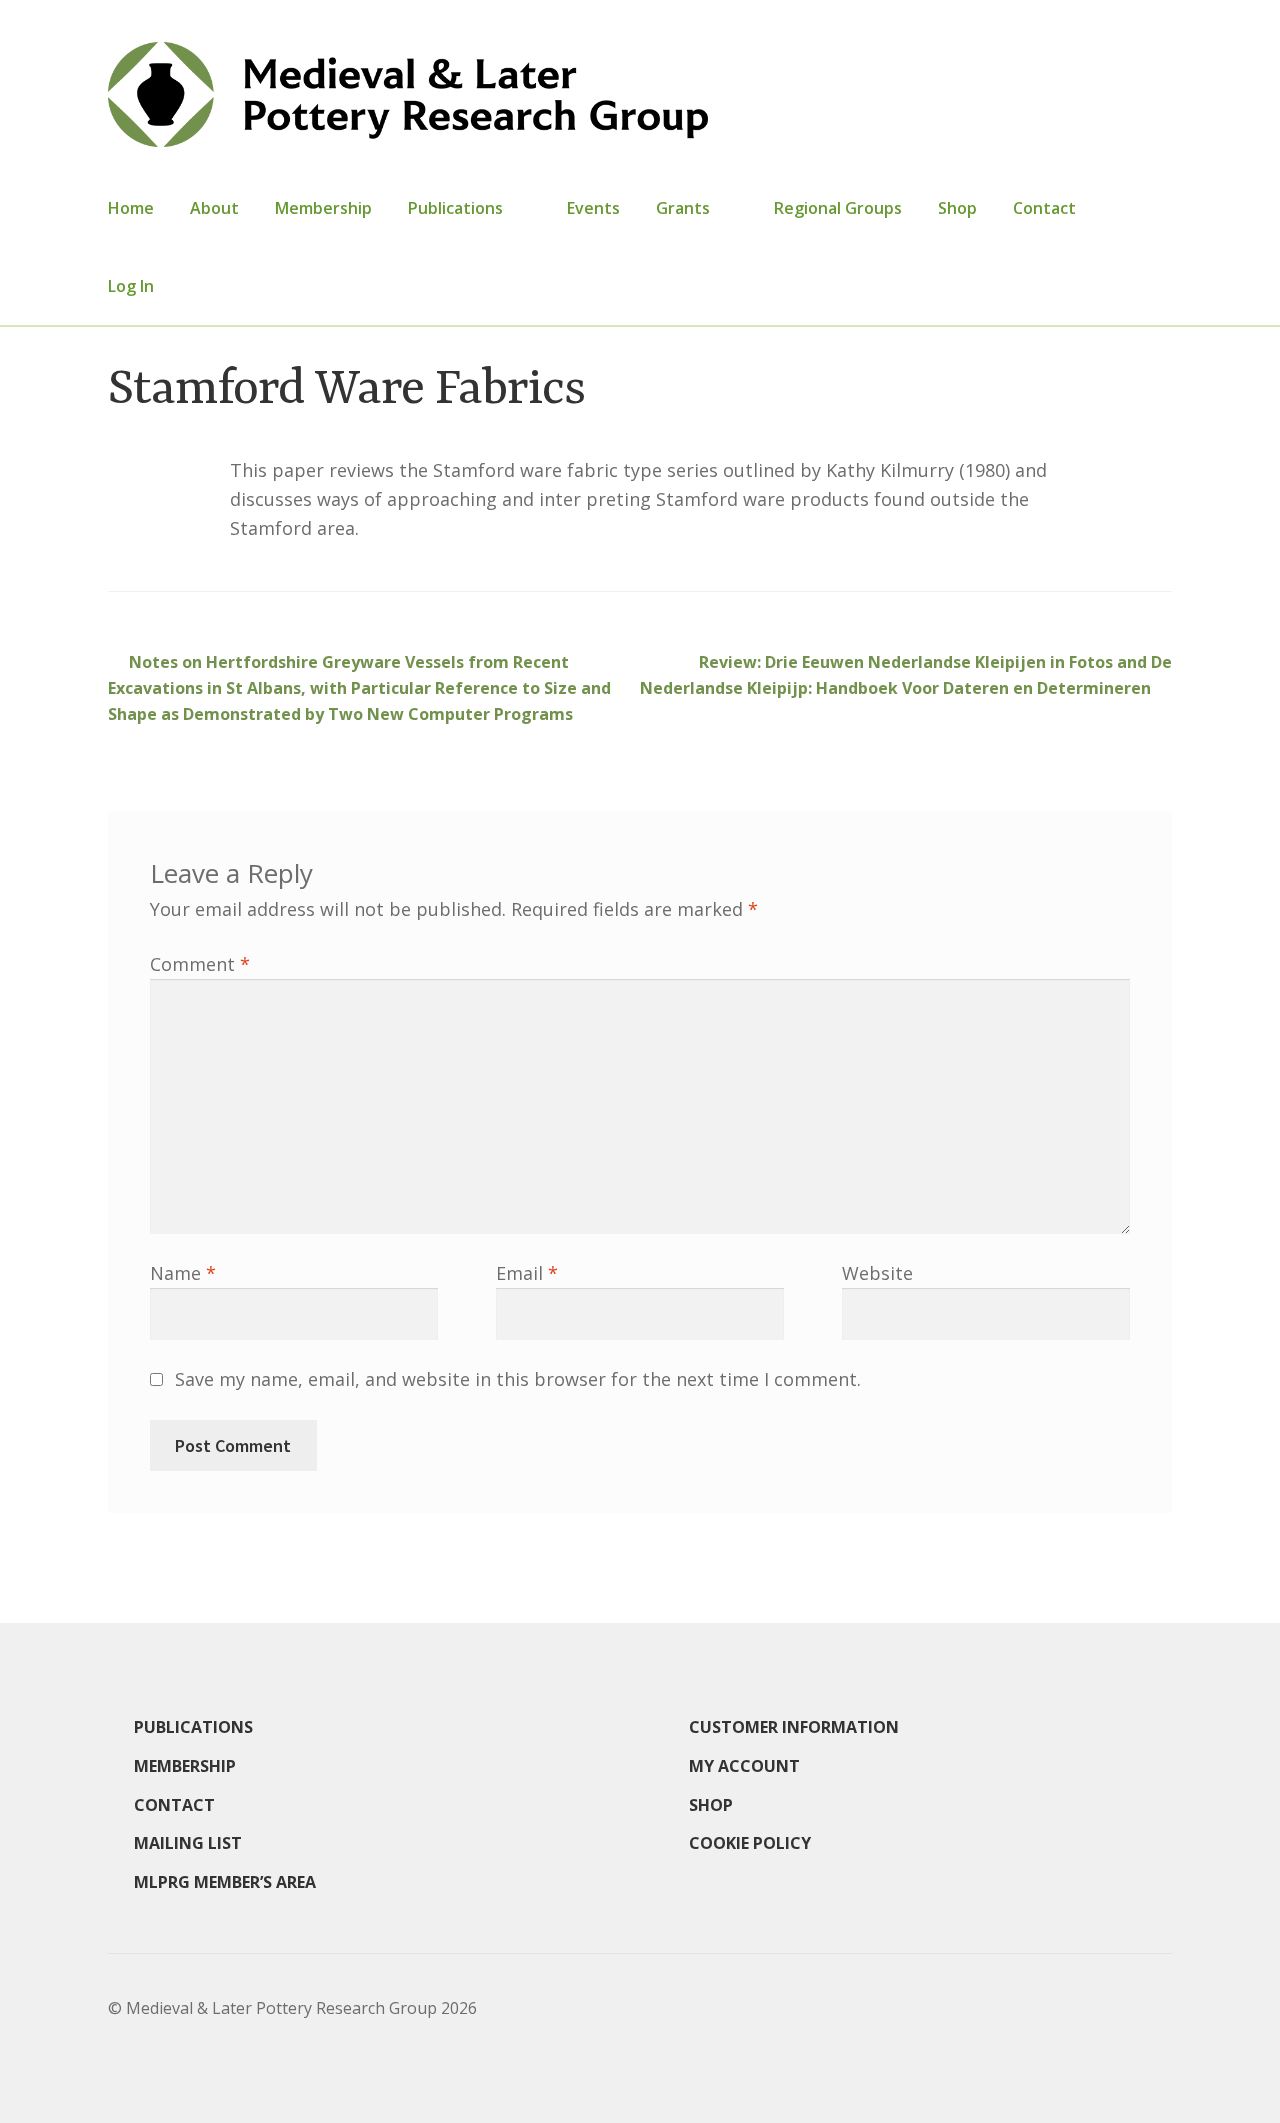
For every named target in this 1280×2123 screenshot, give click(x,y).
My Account (744, 1766)
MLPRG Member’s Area (225, 1882)
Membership (323, 208)
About (214, 208)
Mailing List (188, 1843)
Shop (957, 208)
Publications (455, 208)
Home (131, 208)
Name (183, 1273)
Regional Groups (838, 208)
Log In (131, 286)
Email (527, 1273)
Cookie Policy (750, 1843)
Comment (200, 964)
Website (877, 1273)
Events (593, 208)
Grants (683, 208)
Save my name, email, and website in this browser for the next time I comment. (518, 1379)
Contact (1044, 208)
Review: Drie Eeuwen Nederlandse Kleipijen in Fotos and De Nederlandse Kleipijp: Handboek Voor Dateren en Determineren (906, 674)
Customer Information (794, 1727)
